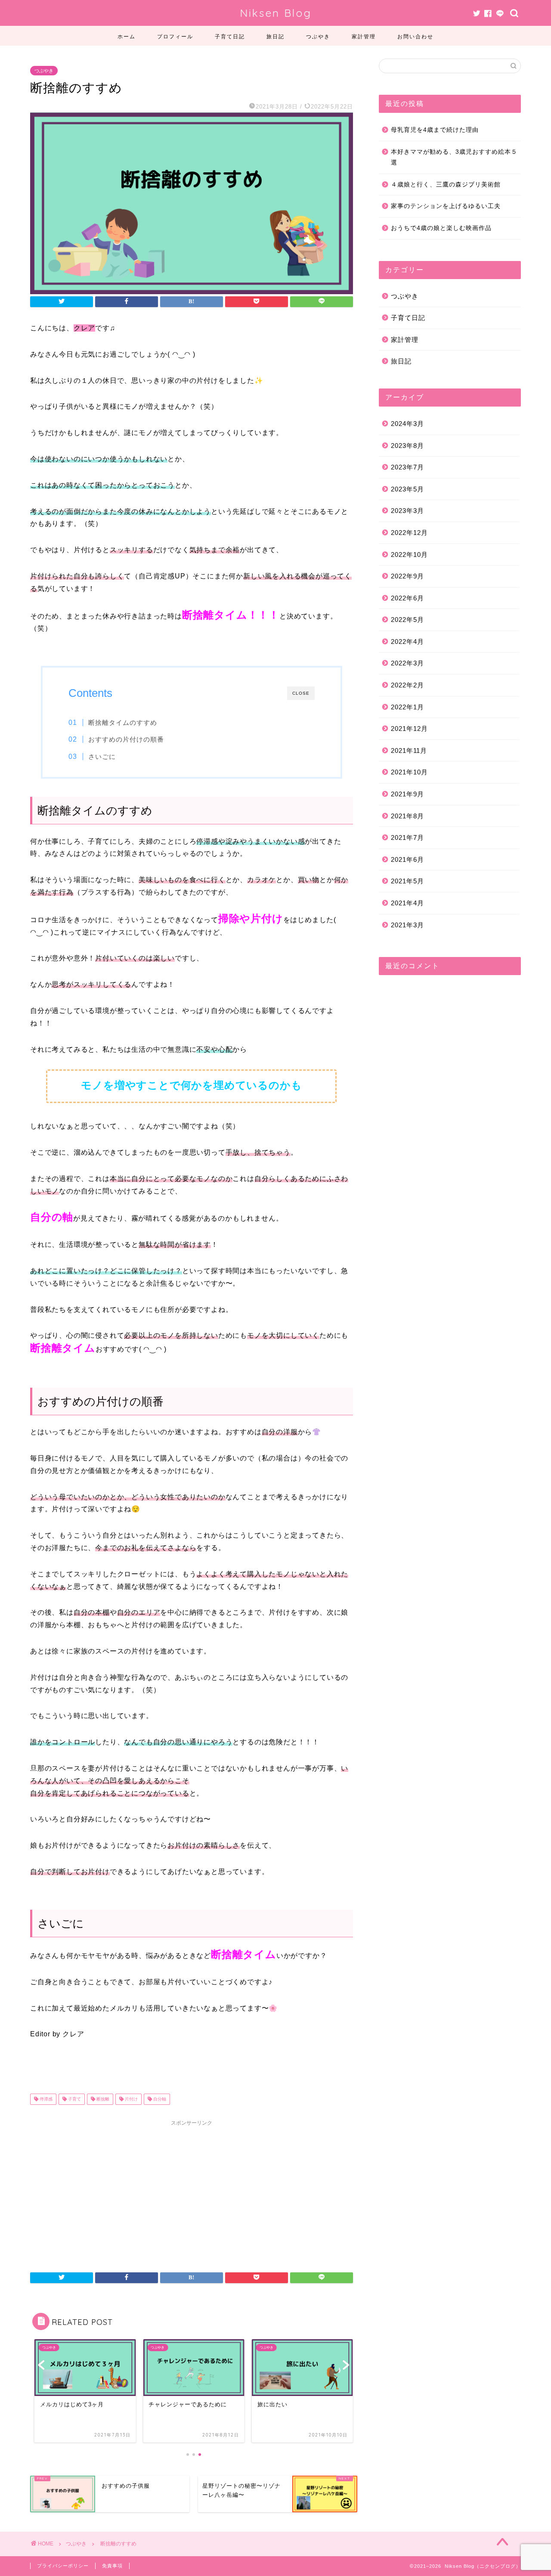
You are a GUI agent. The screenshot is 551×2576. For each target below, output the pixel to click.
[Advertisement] (192, 2191)
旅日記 (275, 36)
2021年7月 (407, 837)
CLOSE (301, 693)
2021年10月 (409, 772)
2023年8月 (407, 446)
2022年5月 (407, 620)
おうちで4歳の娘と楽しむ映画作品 (441, 228)
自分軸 (159, 2099)
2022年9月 (407, 576)
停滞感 (45, 2099)
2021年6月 (407, 859)
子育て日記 (230, 36)
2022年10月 (409, 555)
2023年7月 (407, 467)
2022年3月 (407, 663)
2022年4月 (407, 642)
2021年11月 (409, 750)
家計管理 (364, 36)
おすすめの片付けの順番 (126, 739)
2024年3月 (407, 424)
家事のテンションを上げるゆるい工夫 (446, 206)
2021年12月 (409, 729)
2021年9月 (407, 794)
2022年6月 (407, 598)
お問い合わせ (415, 36)
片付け (131, 2099)
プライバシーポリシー (63, 2566)
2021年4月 (407, 903)
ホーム (127, 36)
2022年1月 (407, 707)
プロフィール (175, 36)
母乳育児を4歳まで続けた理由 (435, 130)
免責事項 (112, 2566)
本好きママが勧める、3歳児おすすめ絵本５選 (454, 157)
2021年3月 (407, 925)
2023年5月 (407, 489)
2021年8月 (407, 816)
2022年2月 (407, 685)
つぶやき (318, 36)
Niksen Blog (276, 13)
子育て (74, 2099)
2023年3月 (407, 511)
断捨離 (102, 2099)
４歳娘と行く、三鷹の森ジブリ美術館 (446, 185)
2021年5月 (407, 881)
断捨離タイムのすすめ (123, 722)
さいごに (102, 757)
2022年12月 (409, 533)
